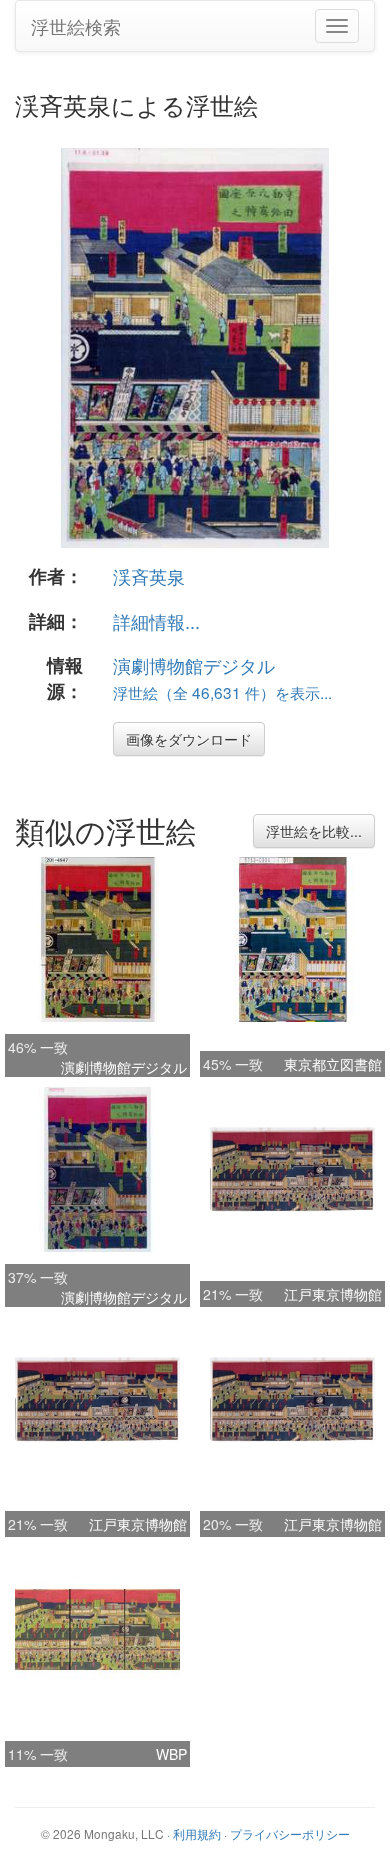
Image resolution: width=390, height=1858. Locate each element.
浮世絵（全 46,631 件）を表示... (222, 692)
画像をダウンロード (189, 739)
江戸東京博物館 (333, 1294)
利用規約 (197, 1833)
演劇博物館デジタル (194, 665)
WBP (171, 1754)
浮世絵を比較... (314, 831)
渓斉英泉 (149, 576)
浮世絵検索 (76, 26)
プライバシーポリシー (290, 1833)
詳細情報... (156, 621)
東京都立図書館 (333, 1064)
